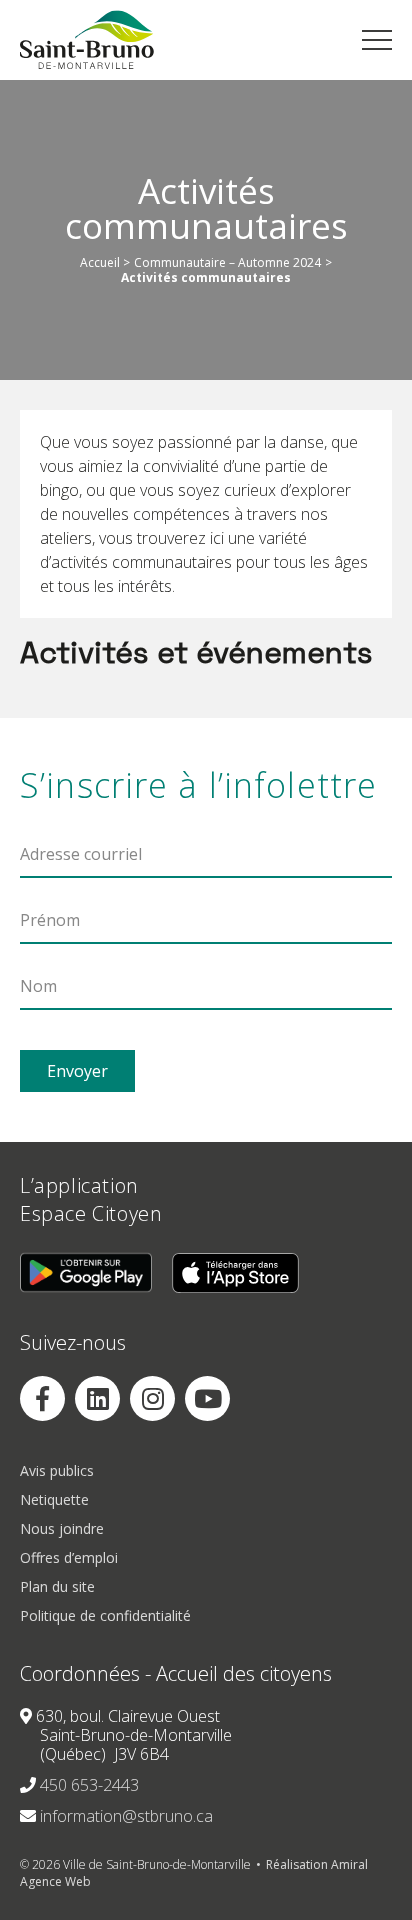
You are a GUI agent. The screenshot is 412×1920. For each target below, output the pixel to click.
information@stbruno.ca (126, 1816)
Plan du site (57, 1586)
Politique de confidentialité (105, 1615)
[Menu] (377, 40)
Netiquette (54, 1499)
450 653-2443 (89, 1785)
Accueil (100, 263)
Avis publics (57, 1470)
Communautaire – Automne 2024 (227, 263)
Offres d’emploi (69, 1557)
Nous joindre (62, 1528)
